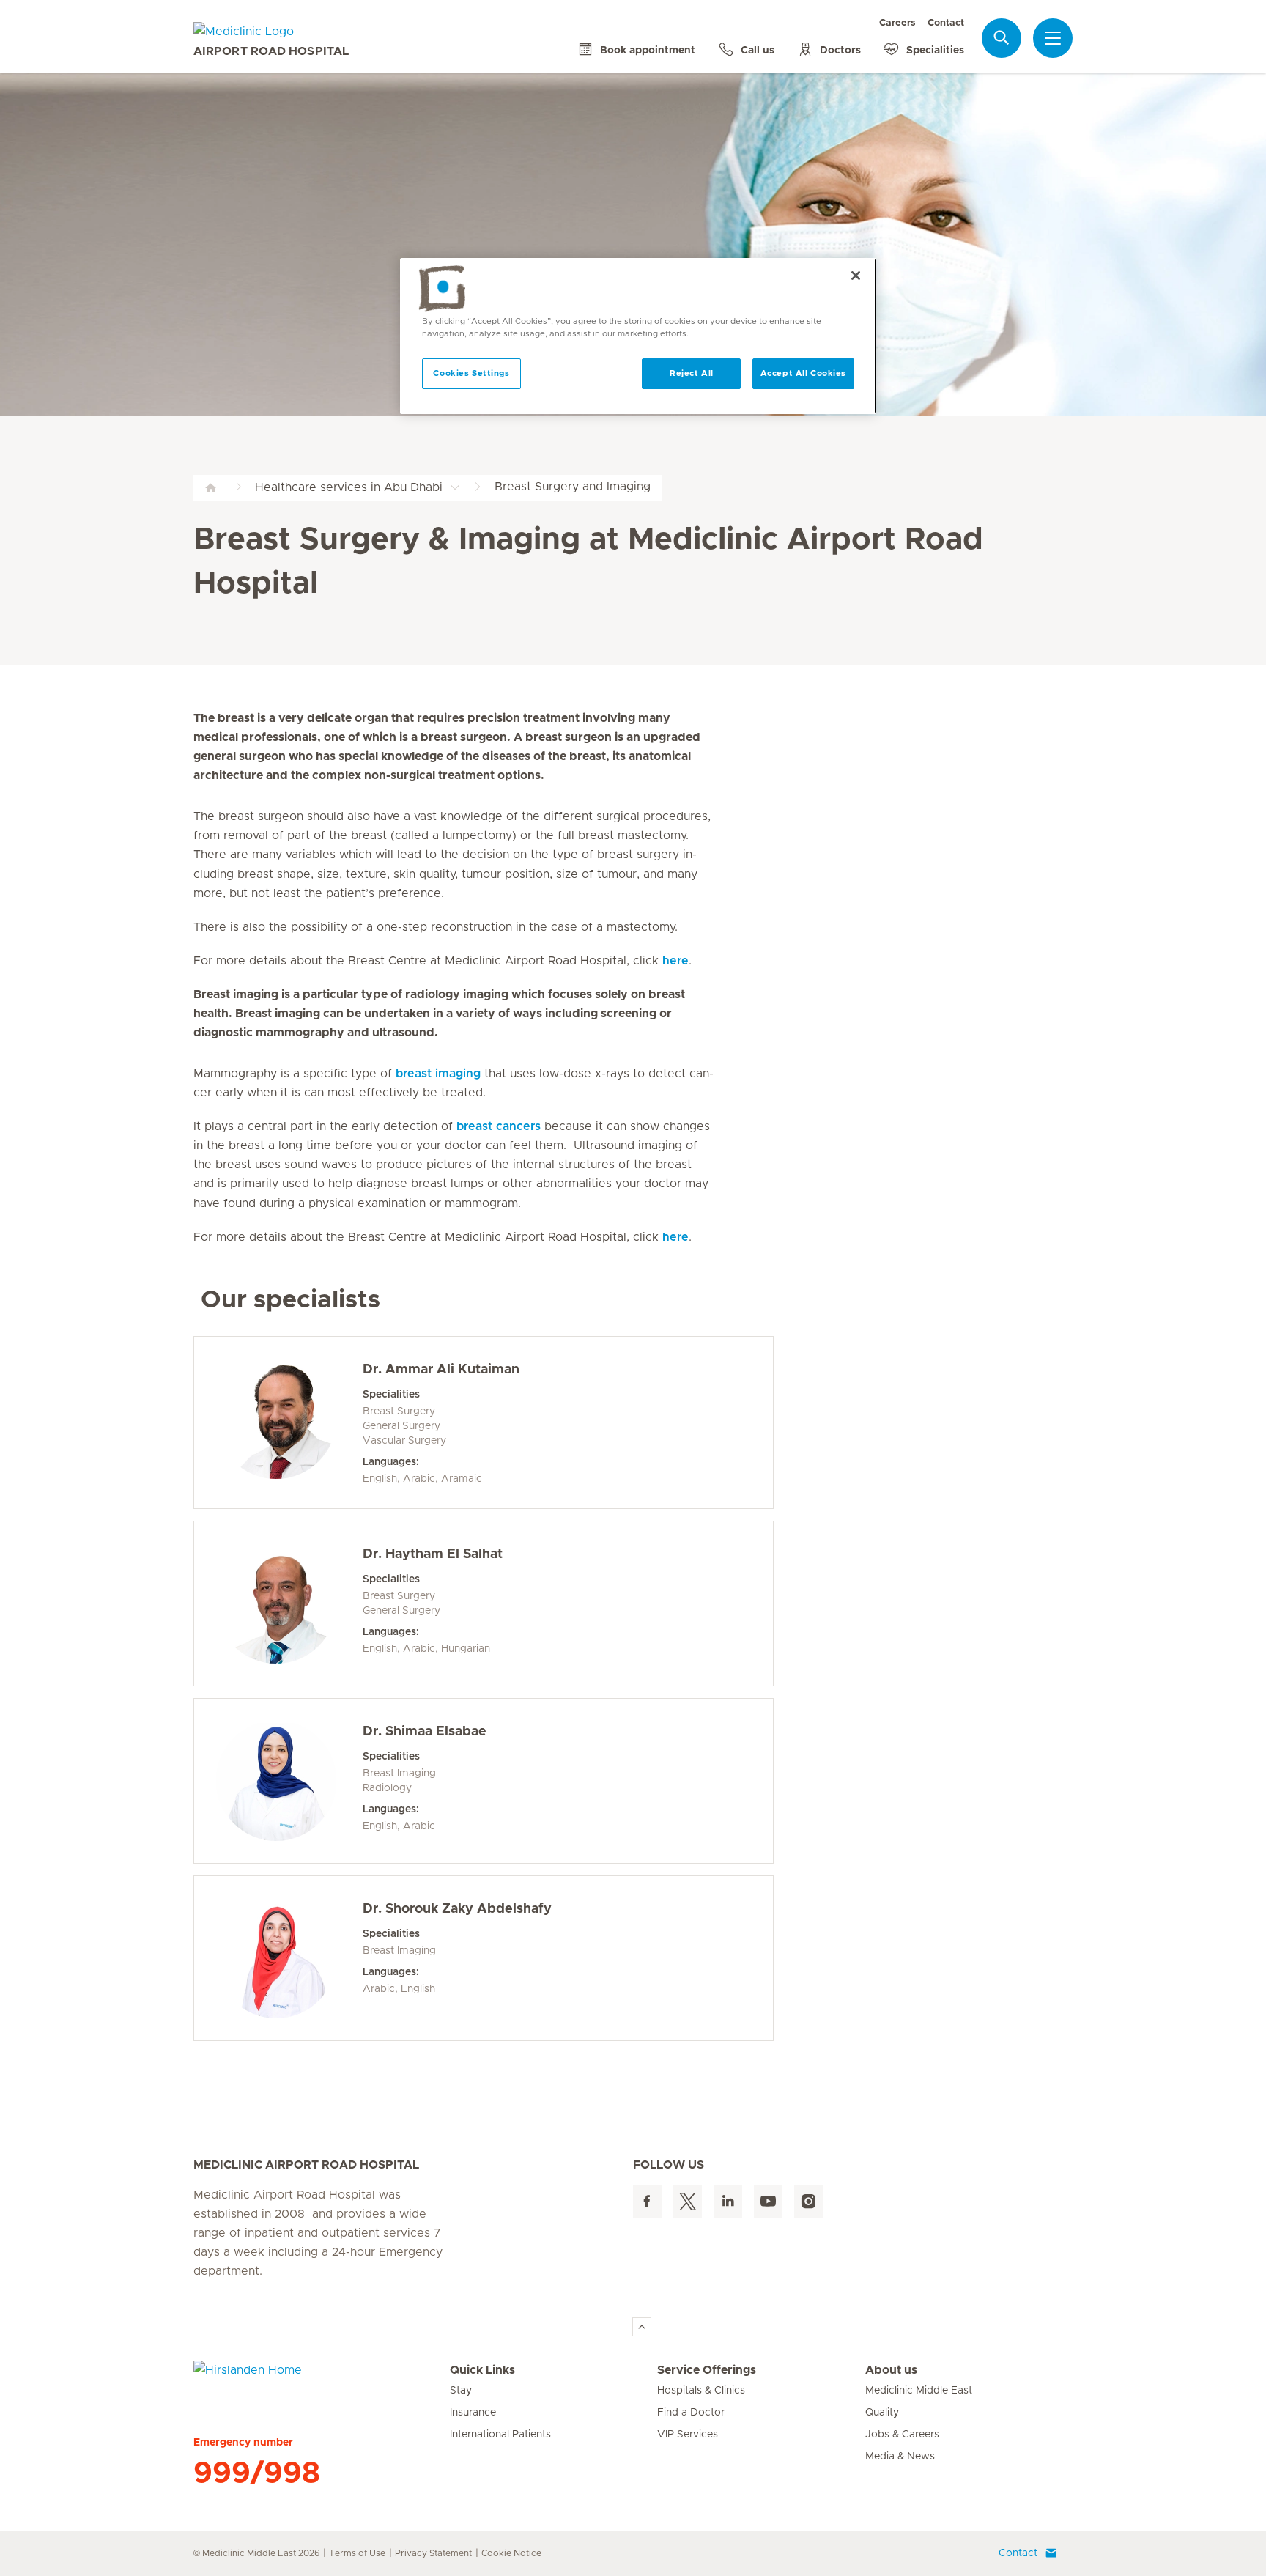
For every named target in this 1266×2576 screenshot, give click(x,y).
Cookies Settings (471, 373)
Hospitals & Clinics (701, 2391)
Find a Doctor (691, 2413)
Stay (461, 2391)
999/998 (257, 2473)
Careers (897, 23)
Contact (946, 23)
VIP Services (688, 2435)
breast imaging (438, 1074)
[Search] (1002, 38)
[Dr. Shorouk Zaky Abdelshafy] (276, 1958)
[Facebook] (647, 2202)
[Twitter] (688, 2202)
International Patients (500, 2435)
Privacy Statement (433, 2553)
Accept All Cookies (803, 373)
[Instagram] (808, 2202)
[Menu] (1053, 38)
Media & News (900, 2457)
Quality (882, 2413)
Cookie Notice (511, 2553)
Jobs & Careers (902, 2435)
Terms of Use (357, 2553)
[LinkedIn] (728, 2202)
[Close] (856, 276)
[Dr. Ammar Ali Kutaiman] (276, 1419)
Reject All (692, 373)
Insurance (473, 2413)
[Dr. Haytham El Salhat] (276, 1603)
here (675, 961)
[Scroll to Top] (642, 2327)
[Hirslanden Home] (322, 2379)
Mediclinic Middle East (919, 2391)
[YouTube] (768, 2202)
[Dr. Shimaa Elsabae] (276, 1781)
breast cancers (499, 1126)
